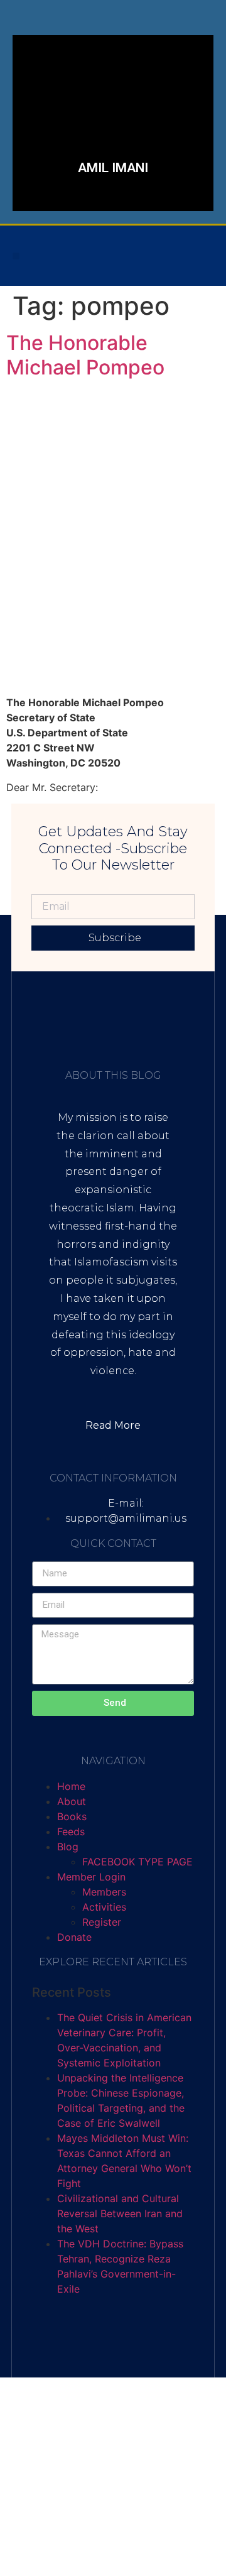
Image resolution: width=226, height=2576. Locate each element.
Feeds (71, 1831)
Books (72, 1816)
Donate (74, 1937)
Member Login (91, 1877)
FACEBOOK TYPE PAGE (137, 1862)
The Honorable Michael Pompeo (85, 355)
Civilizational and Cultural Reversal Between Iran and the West (120, 2213)
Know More (80, 173)
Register (102, 1922)
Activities (104, 1907)
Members (104, 1892)
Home (71, 1786)
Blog (68, 1847)
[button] (16, 256)
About (72, 1801)
